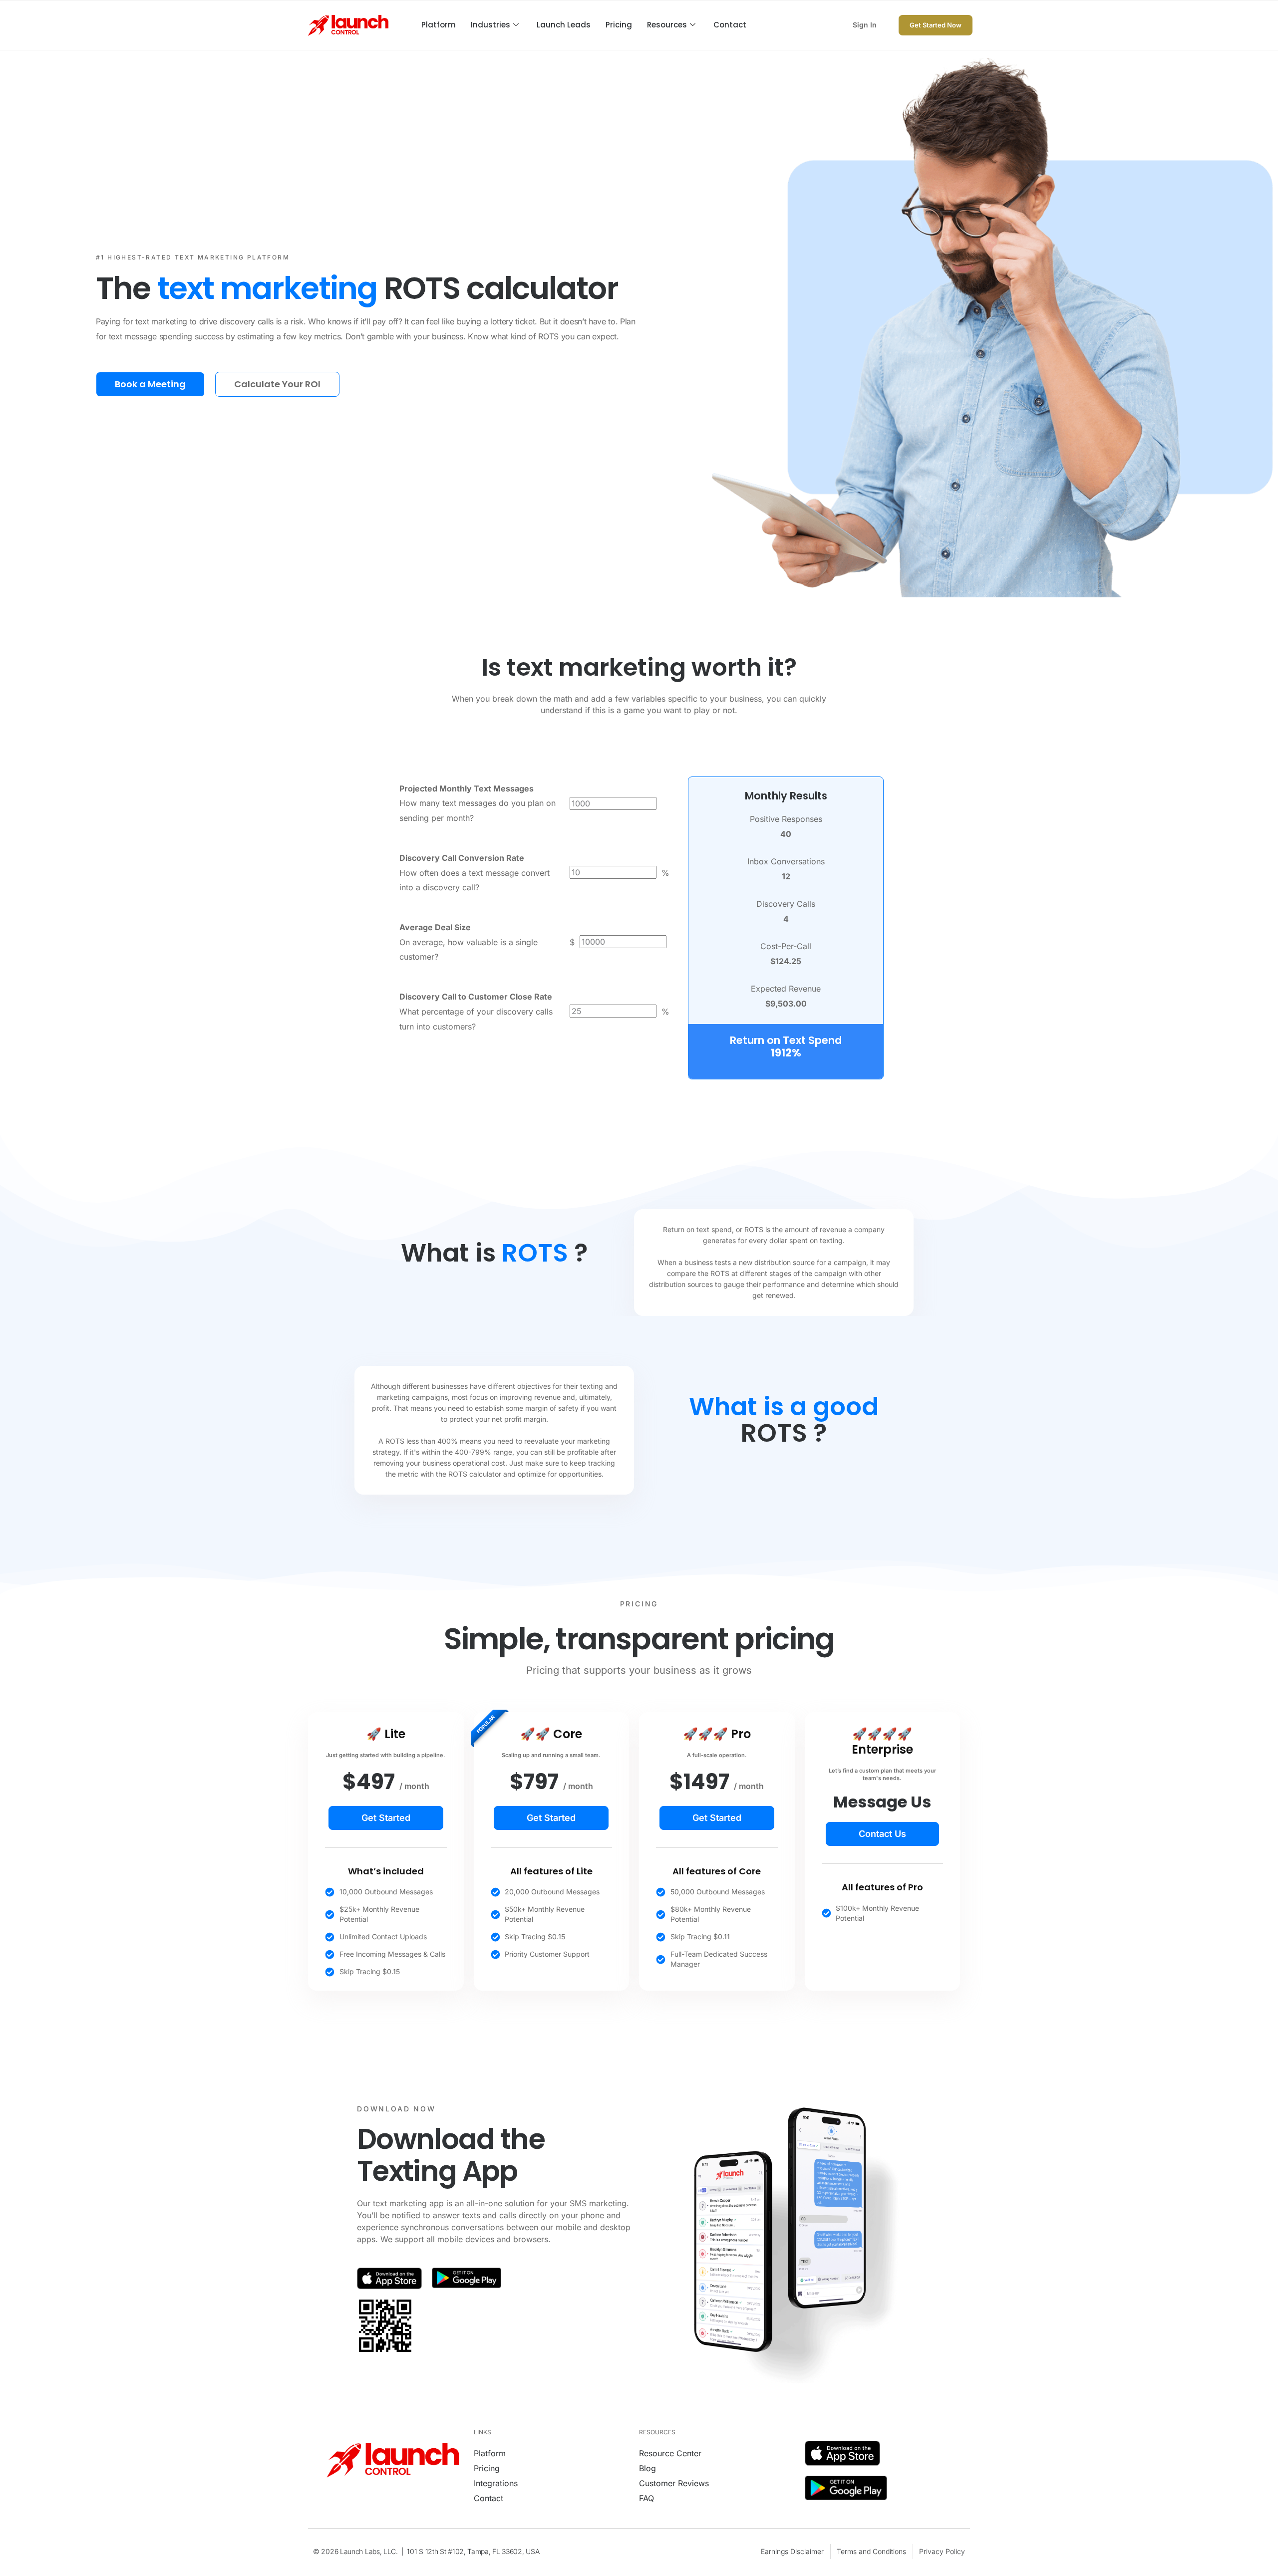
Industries (490, 25)
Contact (730, 25)
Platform (439, 25)
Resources (667, 25)
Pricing (619, 25)
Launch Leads (564, 25)
